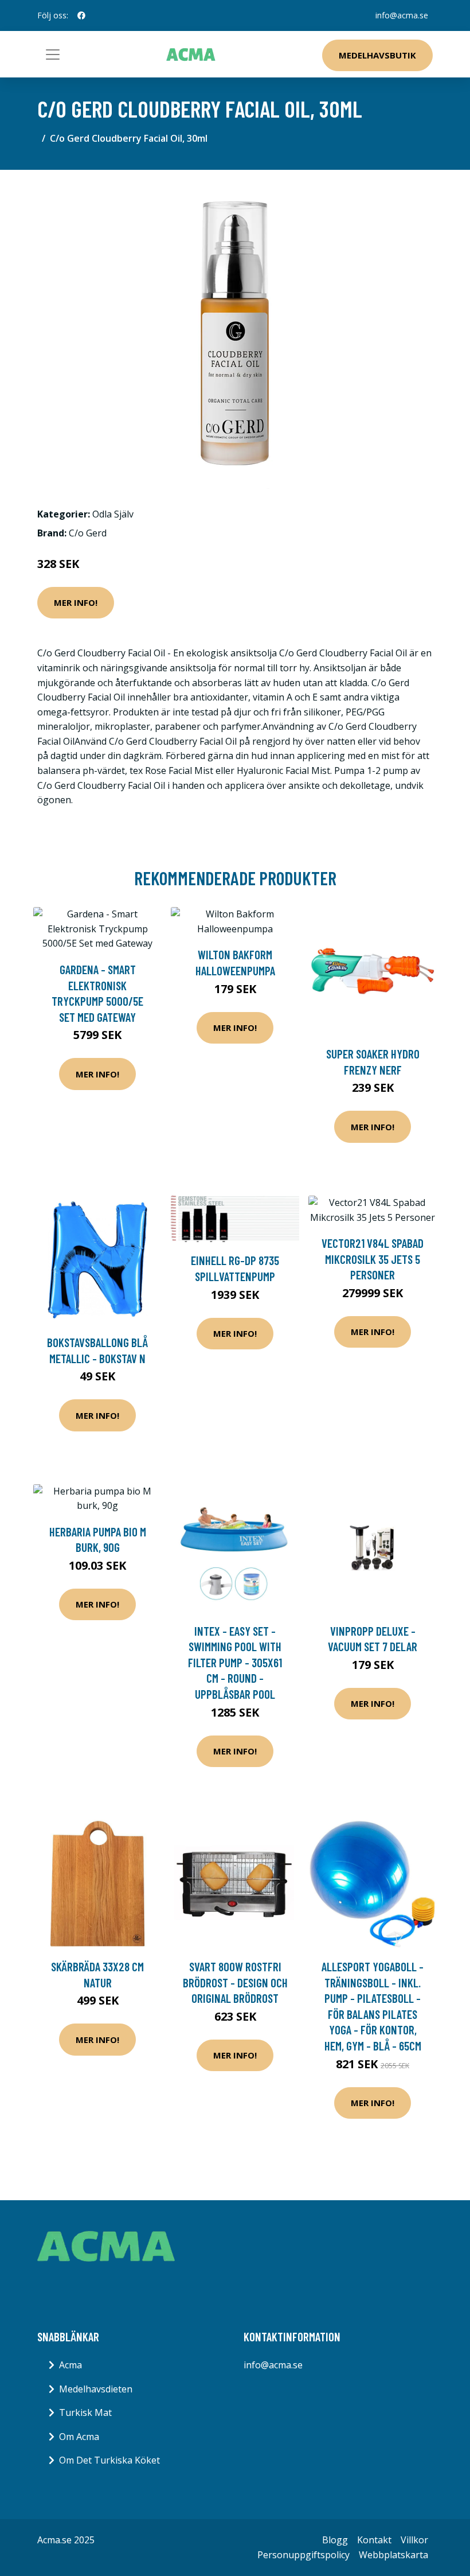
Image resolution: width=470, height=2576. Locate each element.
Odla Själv (113, 514)
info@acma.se (402, 15)
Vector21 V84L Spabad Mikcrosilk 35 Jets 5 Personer (373, 1259)
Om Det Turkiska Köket (109, 2460)
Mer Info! (76, 602)
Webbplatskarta (393, 2555)
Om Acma (79, 2437)
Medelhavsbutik (377, 55)
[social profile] (81, 15)
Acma (70, 2365)
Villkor (414, 2540)
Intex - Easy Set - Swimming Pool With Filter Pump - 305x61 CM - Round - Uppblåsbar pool (235, 1662)
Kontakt (374, 2540)
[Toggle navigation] (53, 55)
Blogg (335, 2540)
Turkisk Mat (85, 2412)
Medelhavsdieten (96, 2389)
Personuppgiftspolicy (303, 2555)
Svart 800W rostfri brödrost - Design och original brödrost (235, 1982)
